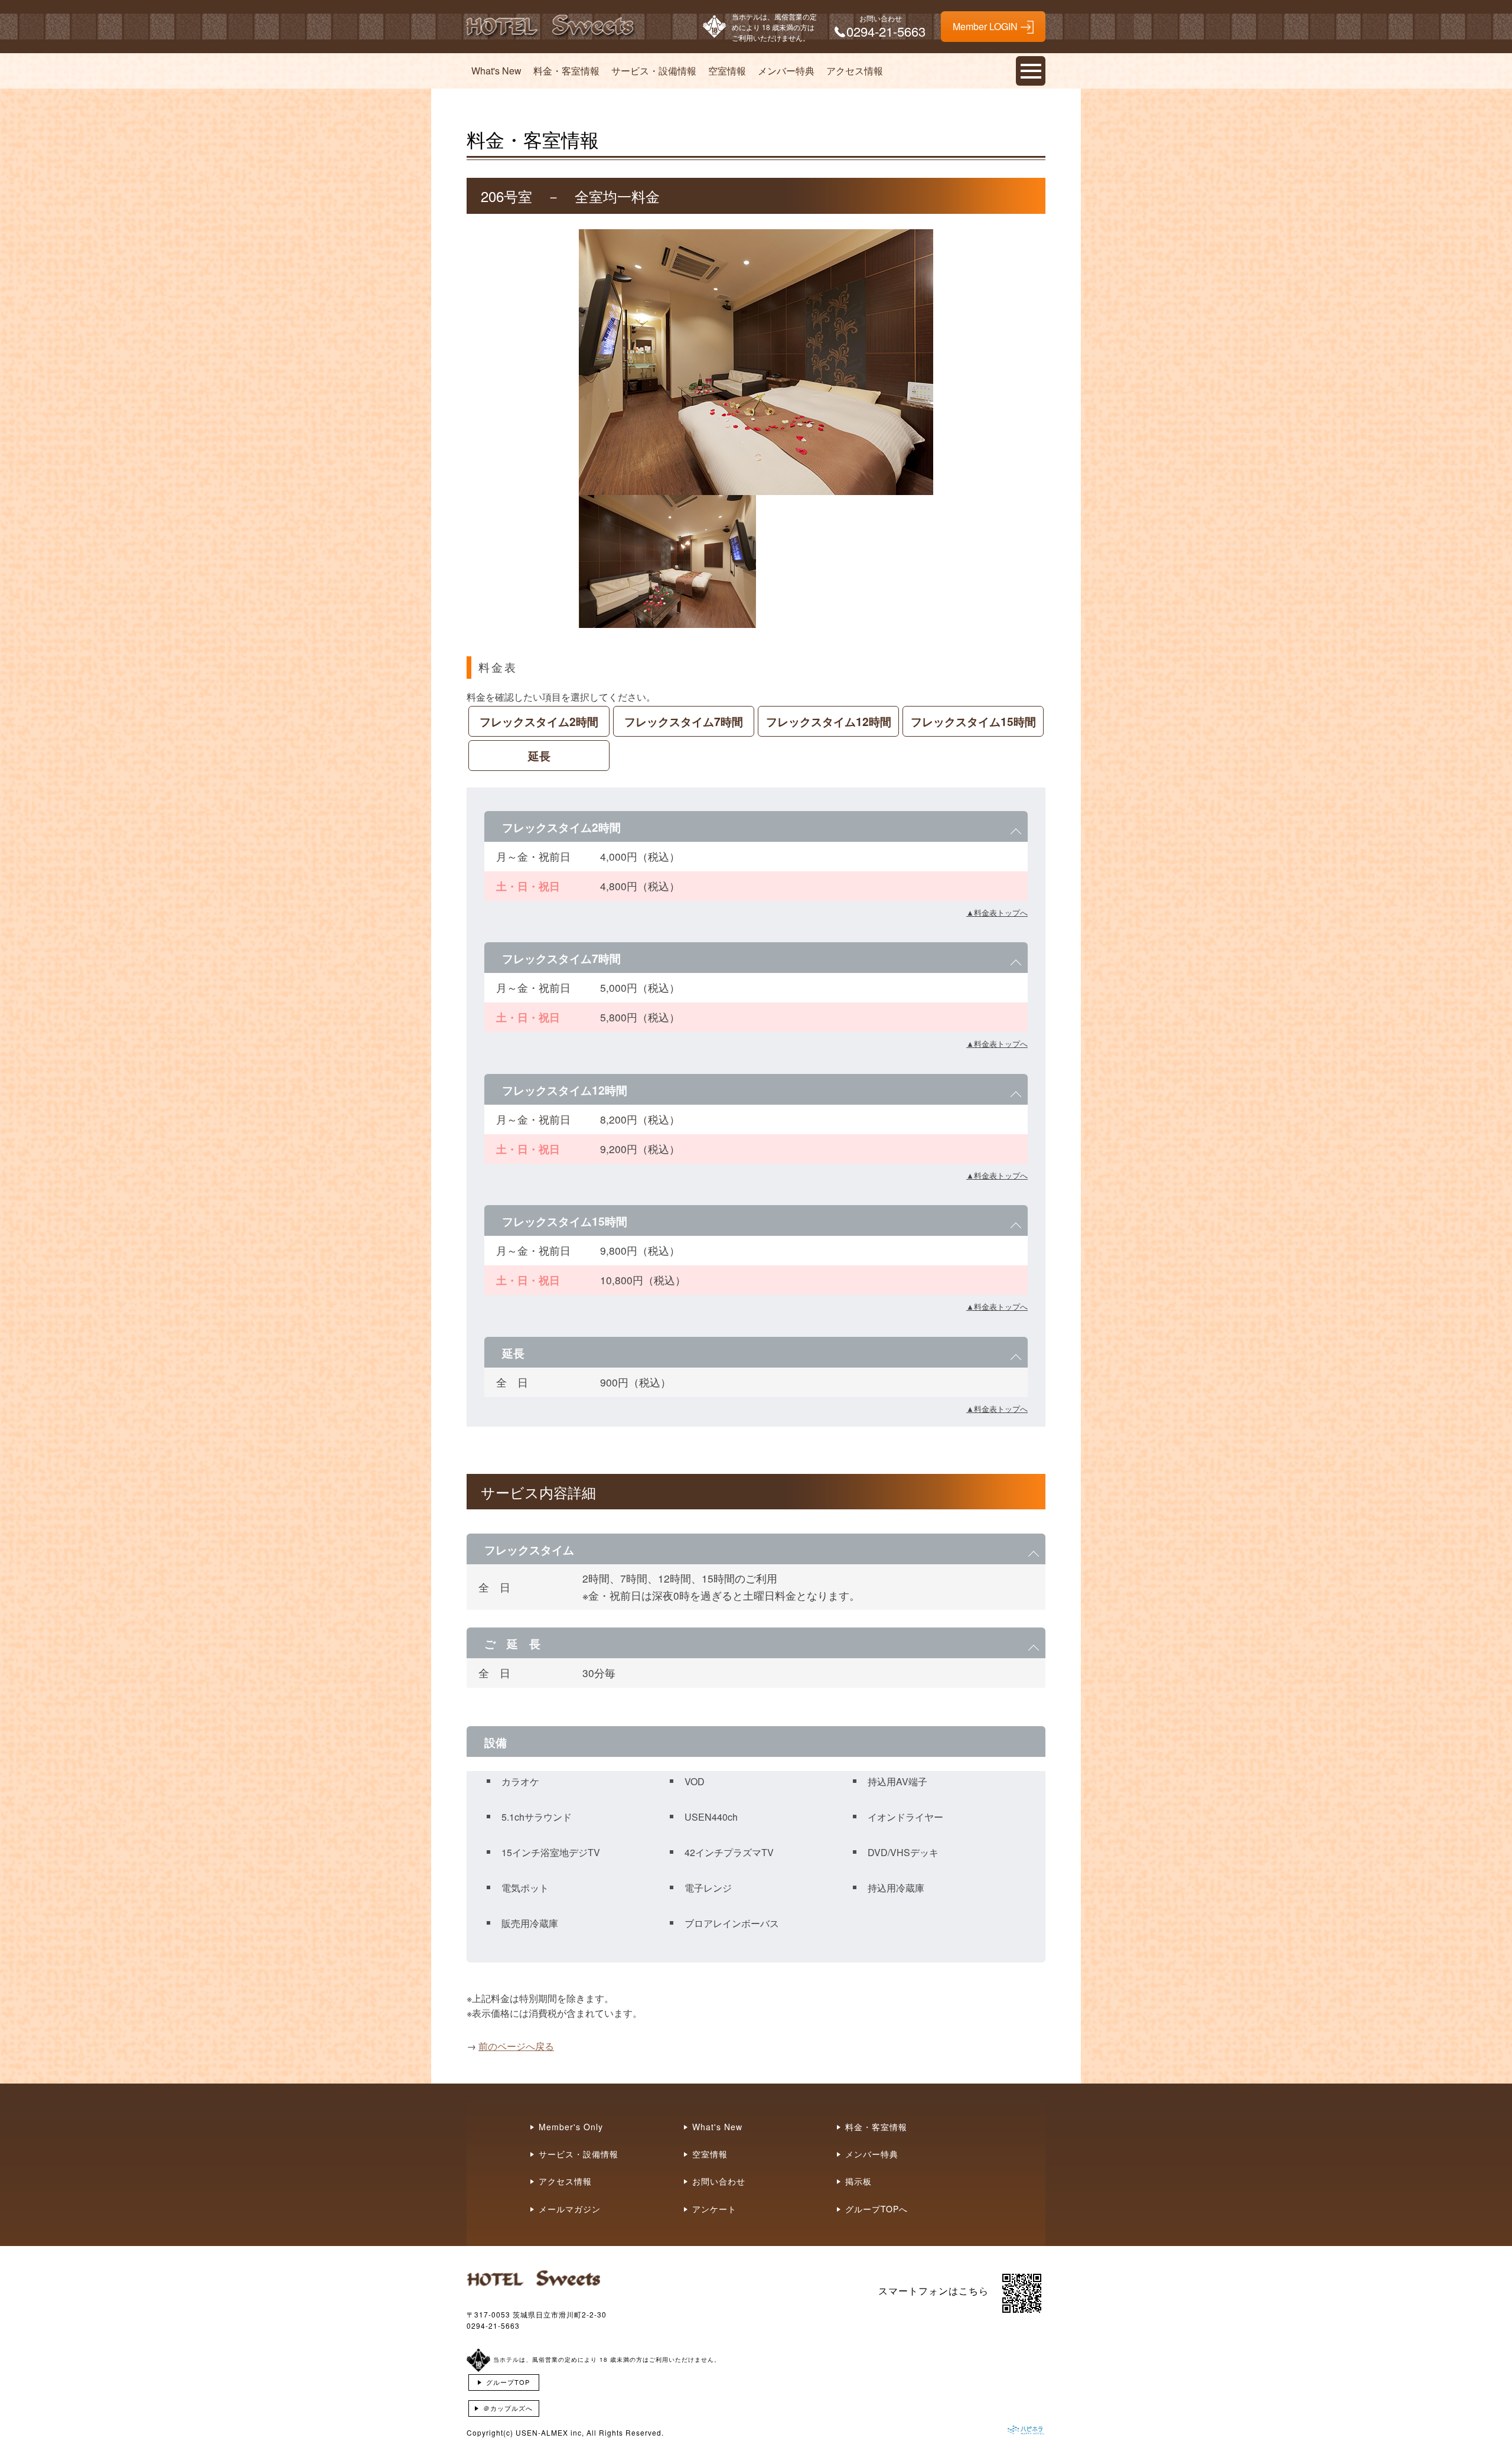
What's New (496, 71)
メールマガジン (570, 2209)
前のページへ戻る (516, 2046)
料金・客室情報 (566, 71)
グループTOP (508, 2382)
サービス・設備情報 (654, 71)
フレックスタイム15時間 (973, 721)
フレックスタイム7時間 (684, 721)
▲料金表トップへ (997, 912)
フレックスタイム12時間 (829, 721)
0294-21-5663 (493, 2325)
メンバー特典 (786, 71)
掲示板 (858, 2181)
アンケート (714, 2209)
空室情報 (727, 71)
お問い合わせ (719, 2181)
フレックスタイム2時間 (539, 721)
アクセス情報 (855, 71)
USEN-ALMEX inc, (550, 2432)
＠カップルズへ (508, 2408)
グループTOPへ (876, 2209)
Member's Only (571, 2127)
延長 (539, 756)
